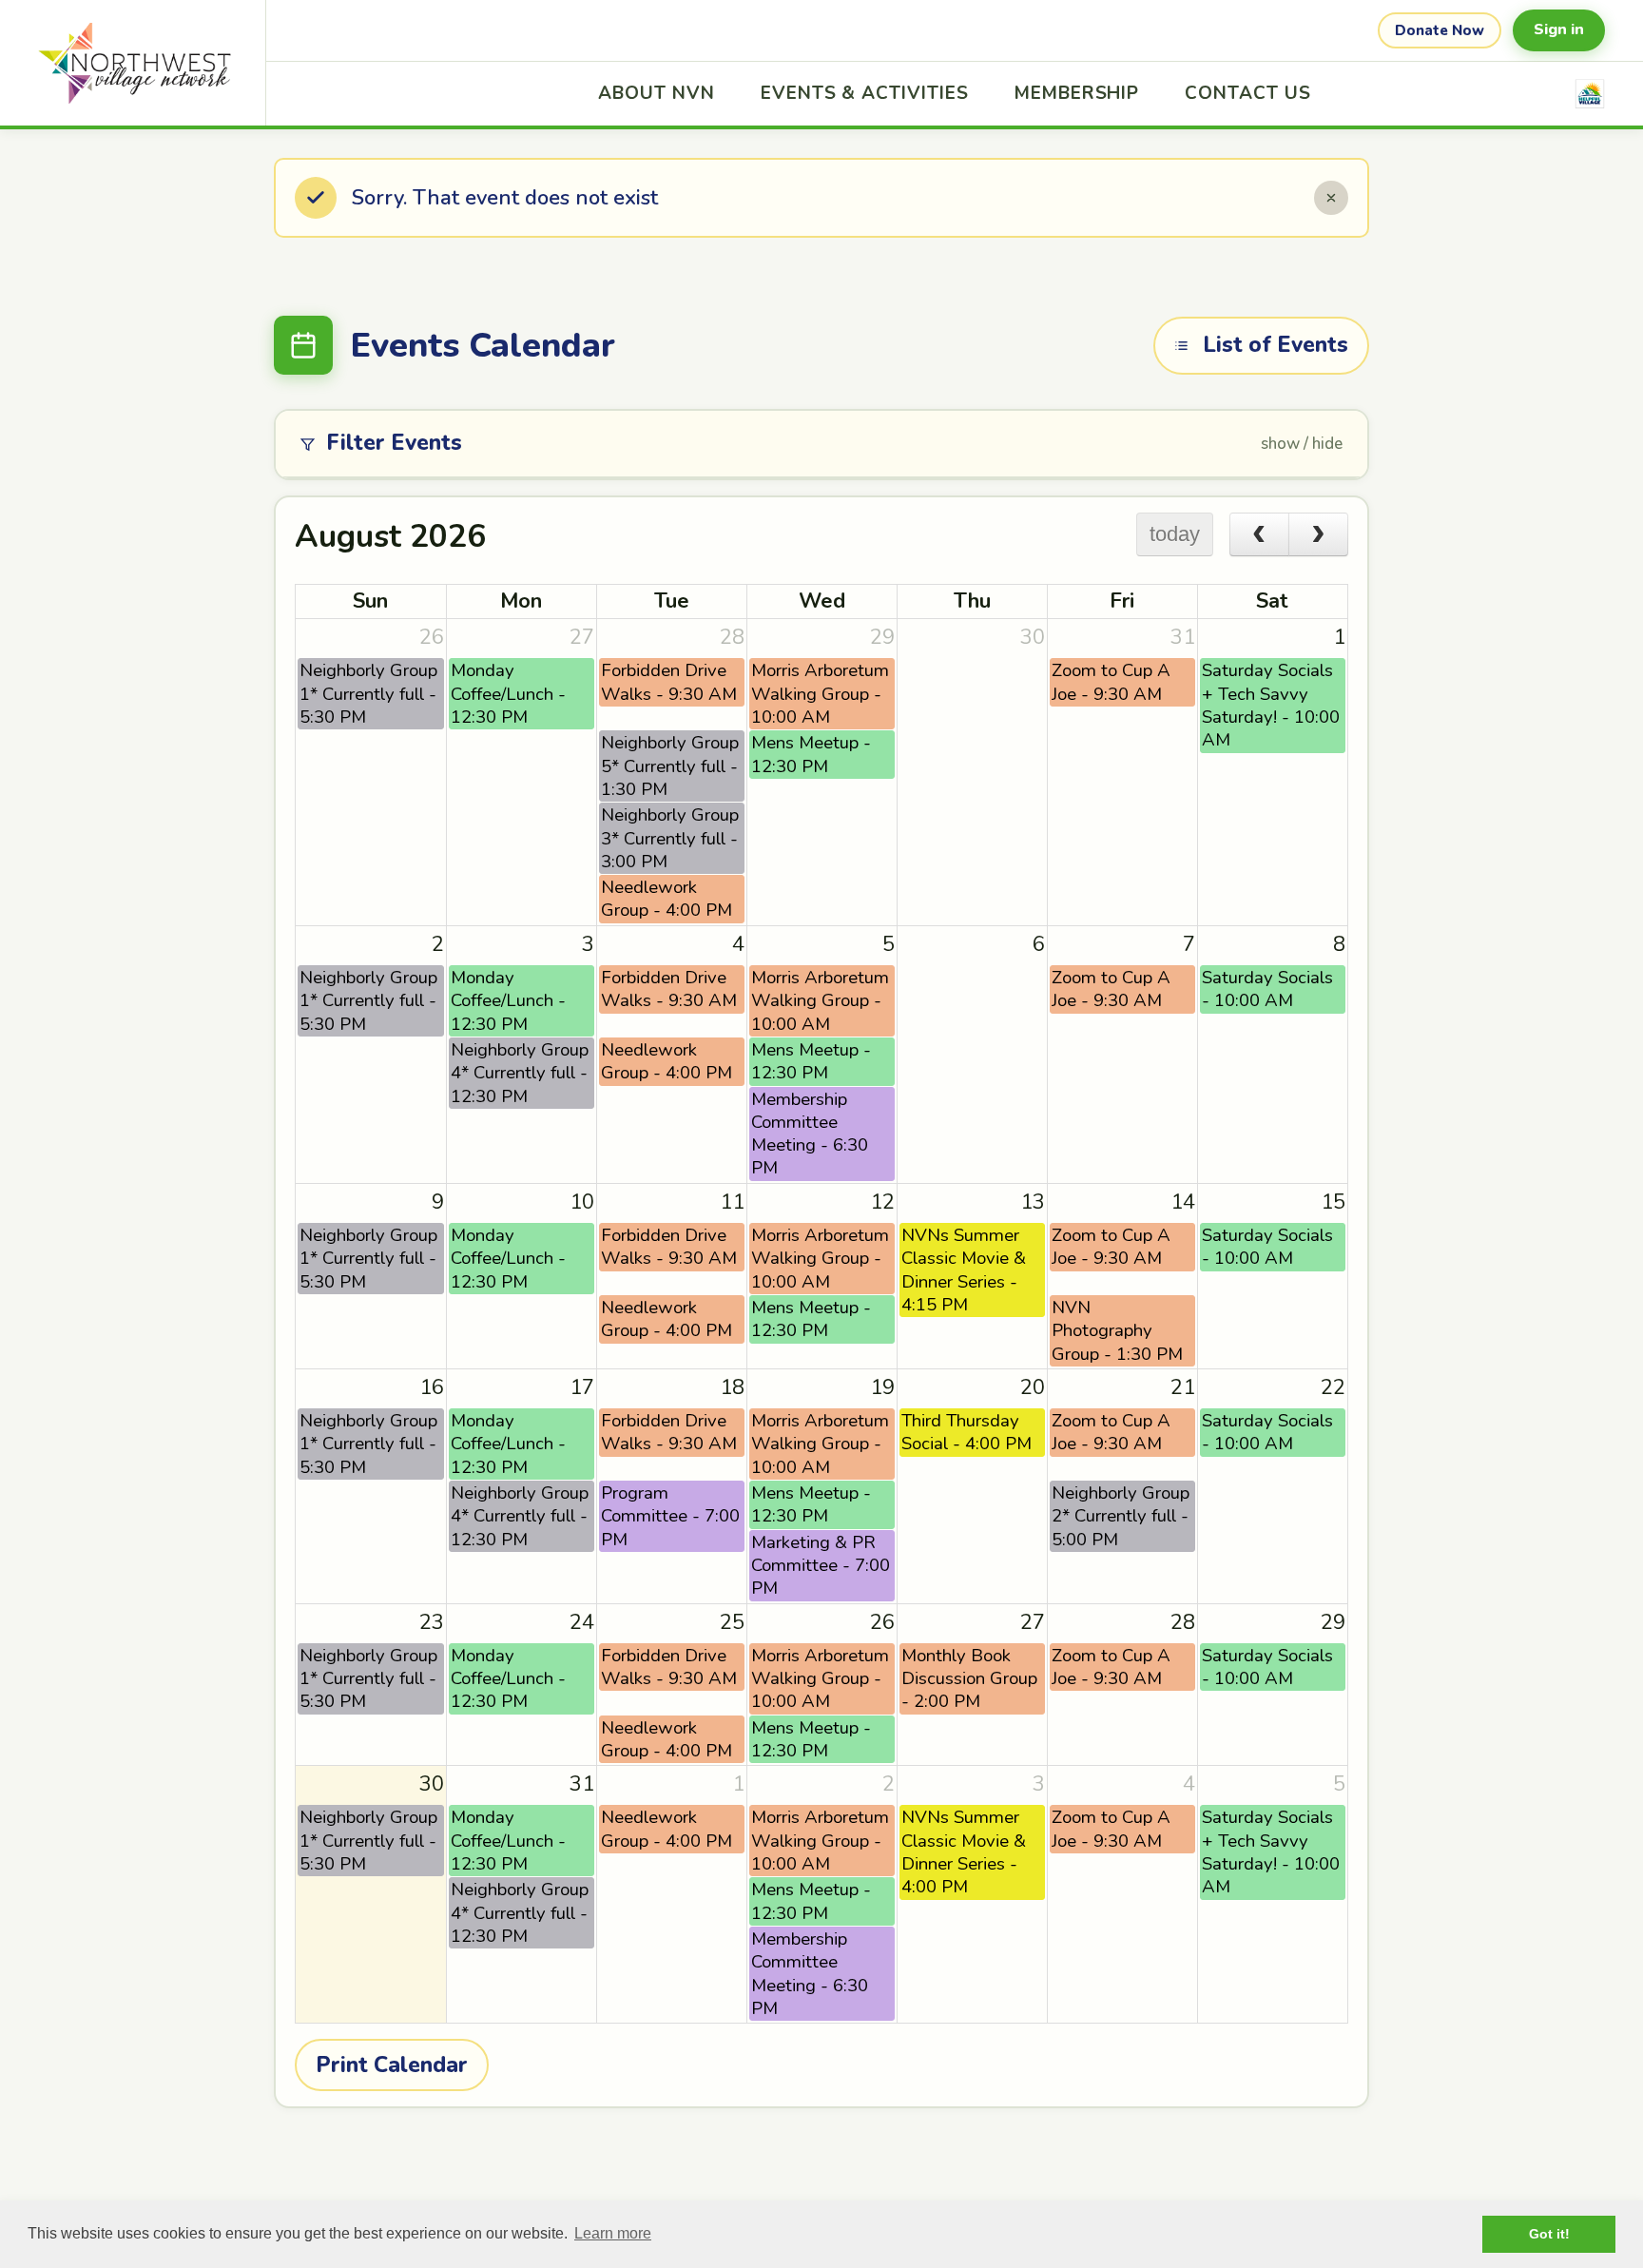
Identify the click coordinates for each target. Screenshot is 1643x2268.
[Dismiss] (1331, 198)
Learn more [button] (613, 2233)
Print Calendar (392, 2065)
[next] (1318, 534)
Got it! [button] (1549, 2234)
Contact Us (1248, 93)
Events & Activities (865, 93)
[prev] (1259, 534)
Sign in (1559, 29)
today (1175, 534)
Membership (1077, 93)
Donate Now (1440, 30)
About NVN (657, 93)
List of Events (1276, 345)
